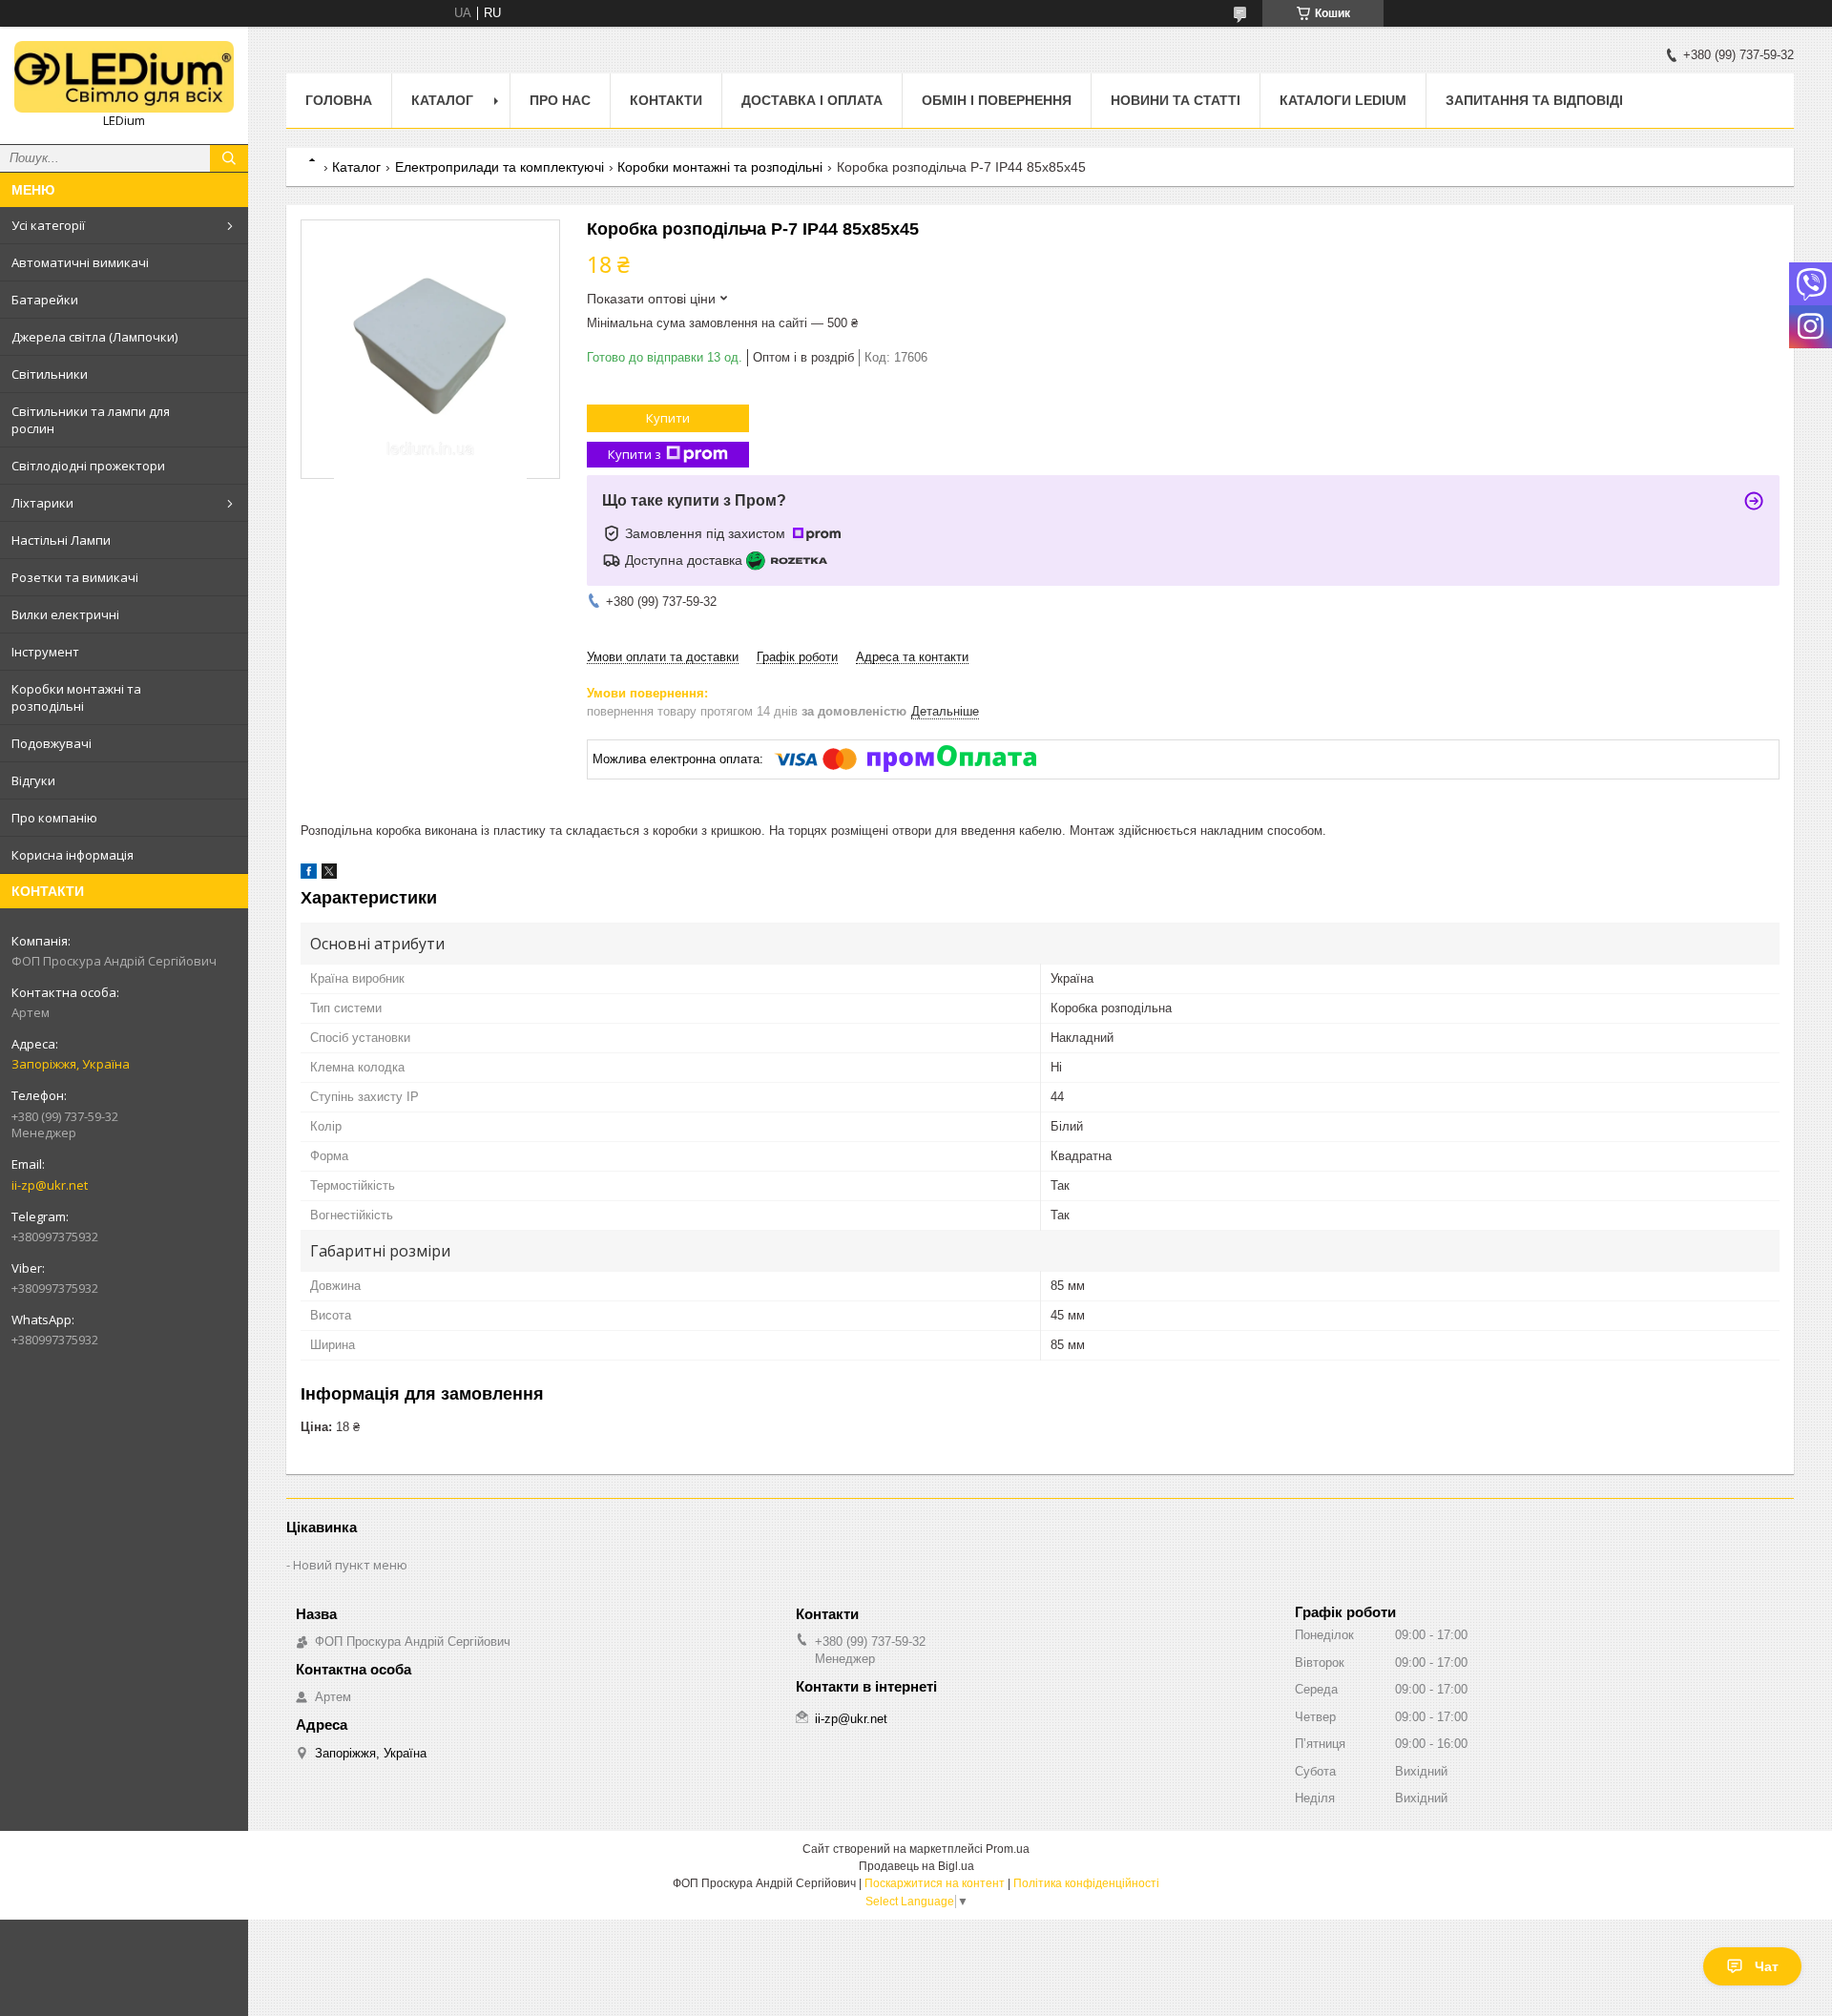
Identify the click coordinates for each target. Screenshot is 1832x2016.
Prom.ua (1008, 1849)
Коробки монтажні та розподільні (76, 697)
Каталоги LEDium (1343, 100)
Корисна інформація (73, 855)
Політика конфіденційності (1086, 1883)
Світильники (50, 374)
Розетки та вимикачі (75, 577)
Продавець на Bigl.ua (916, 1866)
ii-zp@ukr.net (50, 1185)
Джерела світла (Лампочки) (94, 337)
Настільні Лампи (61, 540)
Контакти (666, 100)
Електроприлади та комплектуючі (500, 167)
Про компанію (54, 818)
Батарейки (45, 300)
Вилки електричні (65, 614)
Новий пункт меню (350, 1565)
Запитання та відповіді (1534, 100)
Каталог (442, 100)
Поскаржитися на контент (935, 1883)
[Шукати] (229, 158)
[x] (329, 874)
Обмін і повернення (997, 100)
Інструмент (45, 652)
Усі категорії (48, 225)
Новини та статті (1176, 100)
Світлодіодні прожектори (88, 466)
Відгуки (33, 780)
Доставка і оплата (812, 100)
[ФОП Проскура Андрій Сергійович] (124, 77)
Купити (668, 418)
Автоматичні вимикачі (80, 262)
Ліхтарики (42, 503)
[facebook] (309, 874)
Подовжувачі (52, 743)
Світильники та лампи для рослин (91, 420)
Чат (1767, 1966)
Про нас (560, 100)
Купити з (635, 454)
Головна (339, 100)
